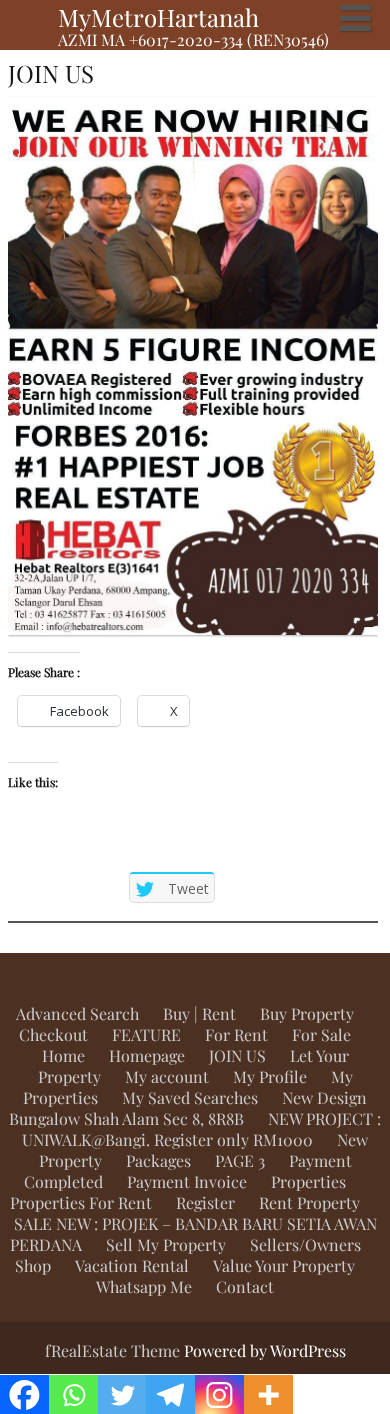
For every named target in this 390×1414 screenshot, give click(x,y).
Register (205, 1202)
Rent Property (309, 1202)
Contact (245, 1286)
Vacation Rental (132, 1265)
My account (167, 1076)
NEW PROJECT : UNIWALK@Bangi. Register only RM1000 (201, 1129)
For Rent (236, 1034)
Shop (33, 1265)
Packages (158, 1160)
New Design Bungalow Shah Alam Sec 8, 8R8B (188, 1108)
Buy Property (307, 1013)
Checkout (53, 1034)
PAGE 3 (240, 1160)
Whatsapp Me (144, 1286)
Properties (308, 1181)
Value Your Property (284, 1265)
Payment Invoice (187, 1181)
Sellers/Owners (305, 1244)
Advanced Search (77, 1013)
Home (63, 1055)
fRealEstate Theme (114, 1350)
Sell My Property (166, 1244)
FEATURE (146, 1034)
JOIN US (237, 1055)
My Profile (270, 1076)
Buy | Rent (199, 1013)
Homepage (147, 1055)
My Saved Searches (190, 1097)
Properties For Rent (81, 1202)
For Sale (321, 1034)
